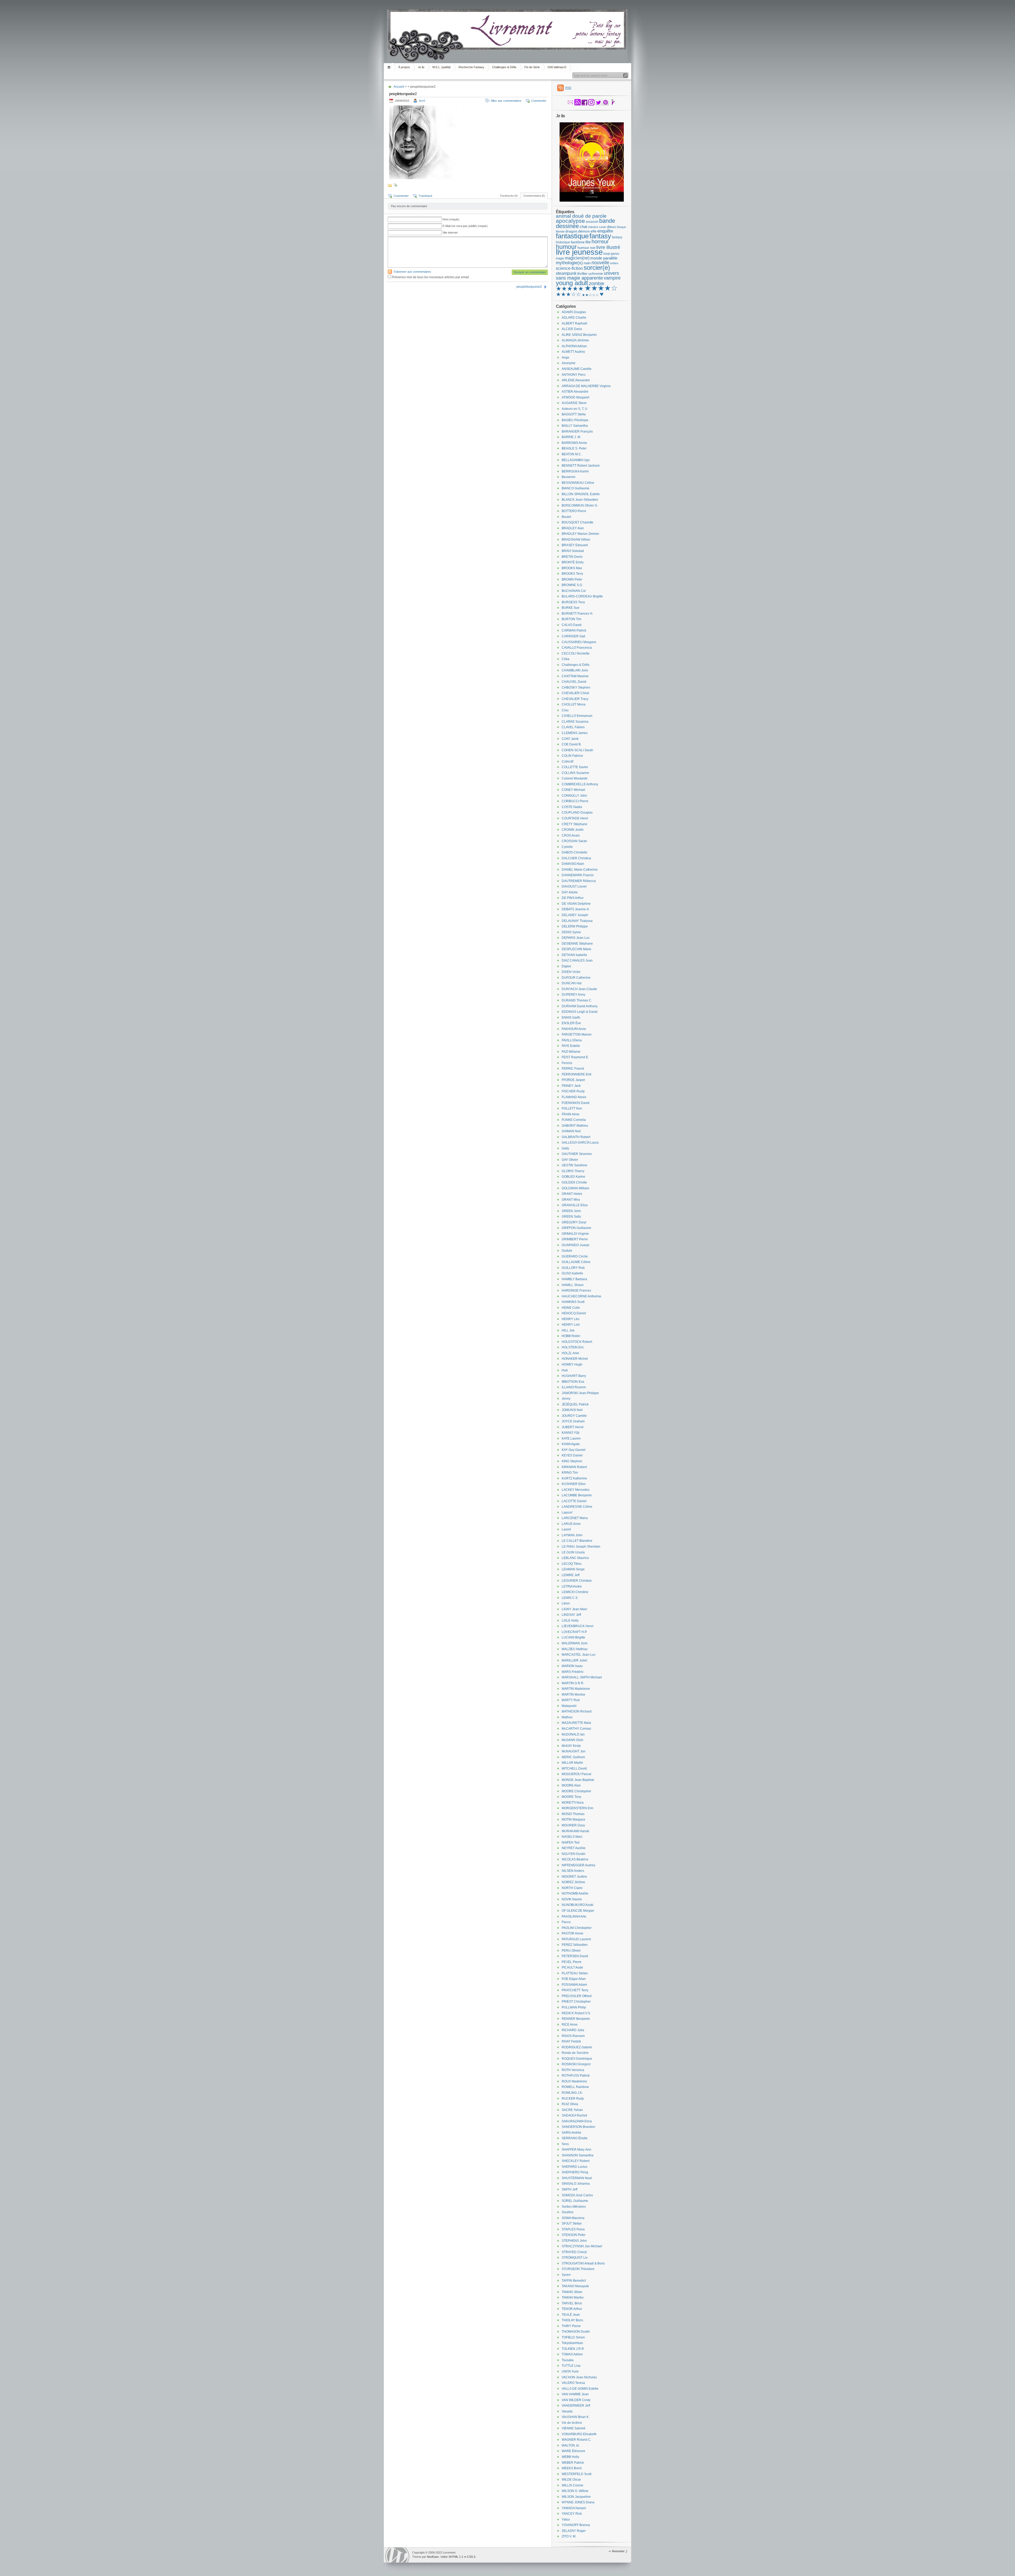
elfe (594, 231)
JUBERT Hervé (573, 1427)
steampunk (566, 273)
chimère (593, 227)
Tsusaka (568, 2360)
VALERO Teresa (573, 2383)
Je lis (421, 67)
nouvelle (600, 263)
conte (603, 227)
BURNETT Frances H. (577, 614)
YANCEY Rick (572, 2514)
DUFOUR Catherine (576, 978)
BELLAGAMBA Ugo (576, 460)
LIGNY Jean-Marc (575, 1609)
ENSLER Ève (571, 1023)
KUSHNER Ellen (574, 1484)
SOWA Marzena (573, 2218)
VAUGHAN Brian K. (576, 2417)
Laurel (566, 1529)
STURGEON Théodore (578, 2269)
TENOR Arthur (572, 2309)
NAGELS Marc (572, 1837)
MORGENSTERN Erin (578, 1808)
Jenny (566, 1399)
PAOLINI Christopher (577, 1928)
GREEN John (571, 1211)
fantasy (600, 236)
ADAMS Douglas (574, 312)
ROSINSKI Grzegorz (576, 2064)
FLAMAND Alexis (574, 1097)
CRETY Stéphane (575, 824)
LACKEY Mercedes (576, 1490)
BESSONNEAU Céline (578, 483)
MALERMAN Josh (575, 1643)
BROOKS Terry (572, 574)
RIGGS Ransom (573, 2036)
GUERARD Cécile (575, 1256)
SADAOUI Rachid (574, 2115)
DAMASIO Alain (573, 864)
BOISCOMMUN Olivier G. (580, 505)
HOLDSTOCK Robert (577, 1342)
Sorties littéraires (574, 2207)
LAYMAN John (572, 1535)
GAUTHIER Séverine (577, 1154)
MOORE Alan (571, 1785)
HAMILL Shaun (573, 1285)
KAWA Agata (571, 1444)
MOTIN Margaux (573, 1820)
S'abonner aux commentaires (412, 272)
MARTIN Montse (573, 1695)
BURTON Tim (571, 619)
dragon (571, 231)
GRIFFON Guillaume (576, 1228)
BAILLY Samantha (575, 426)
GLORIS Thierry (573, 1171)
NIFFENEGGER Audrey (578, 1865)
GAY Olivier (570, 1160)
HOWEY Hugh (572, 1364)
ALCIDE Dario (572, 329)
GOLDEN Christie (574, 1182)
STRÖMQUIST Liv (575, 2258)
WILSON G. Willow (575, 2491)
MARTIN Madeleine (576, 1689)
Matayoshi (569, 1706)
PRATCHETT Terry (575, 1990)
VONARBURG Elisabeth (579, 2434)
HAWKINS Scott (573, 1302)
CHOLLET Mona (574, 704)
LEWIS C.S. (570, 1598)
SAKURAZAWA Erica (577, 2121)
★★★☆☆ (568, 294)
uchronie (596, 273)
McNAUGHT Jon (574, 1751)
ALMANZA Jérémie (575, 340)
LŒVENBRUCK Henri (578, 1626)
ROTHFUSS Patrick (576, 2076)
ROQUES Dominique (577, 2059)
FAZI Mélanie (571, 1052)
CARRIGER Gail (573, 636)
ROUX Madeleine (574, 2081)
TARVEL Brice (572, 2303)
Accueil (390, 67)
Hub (565, 1370)
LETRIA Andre (572, 1586)
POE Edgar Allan (574, 1979)
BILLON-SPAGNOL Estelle (581, 494)
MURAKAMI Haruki (575, 1831)
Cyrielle (567, 847)
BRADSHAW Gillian (576, 540)
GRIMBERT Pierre (575, 1239)
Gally (565, 1148)
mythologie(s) (569, 263)
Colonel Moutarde (575, 778)
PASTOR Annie (573, 1933)
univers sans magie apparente (587, 276)
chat (583, 227)
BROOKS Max (572, 568)
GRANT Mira (571, 1200)
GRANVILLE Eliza (575, 1205)
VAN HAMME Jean (575, 2394)
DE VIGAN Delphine (576, 904)
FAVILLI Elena (572, 1040)
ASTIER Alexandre (575, 392)
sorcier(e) (597, 268)
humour (566, 247)
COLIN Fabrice (572, 756)
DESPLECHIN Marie (576, 949)
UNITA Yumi (570, 2371)
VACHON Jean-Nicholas (579, 2377)
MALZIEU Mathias (575, 1649)
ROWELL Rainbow (575, 2087)
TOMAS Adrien (572, 2354)
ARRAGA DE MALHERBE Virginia (586, 386)
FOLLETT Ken (572, 1108)
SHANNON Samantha (578, 2155)
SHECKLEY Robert (576, 2161)
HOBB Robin (571, 1336)
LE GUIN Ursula (573, 1552)
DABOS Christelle (575, 852)
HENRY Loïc (571, 1325)
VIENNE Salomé (574, 2428)
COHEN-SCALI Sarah (577, 750)
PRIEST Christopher (576, 2002)
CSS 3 (471, 2557)
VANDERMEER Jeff (576, 2406)
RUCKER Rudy (573, 2099)
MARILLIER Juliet (574, 1660)
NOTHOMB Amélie (575, 1893)
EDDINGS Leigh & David (580, 1012)
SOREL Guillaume (575, 2201)
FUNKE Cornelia (574, 1120)
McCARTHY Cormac (576, 1729)
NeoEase (433, 2557)
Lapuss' (567, 1512)
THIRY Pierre (571, 2326)
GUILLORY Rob (573, 1268)
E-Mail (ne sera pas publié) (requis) (465, 226)
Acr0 (422, 101)
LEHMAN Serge (573, 1569)
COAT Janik (570, 739)
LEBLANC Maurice (575, 1558)
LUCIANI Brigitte (573, 1637)
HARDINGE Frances (576, 1291)
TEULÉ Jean (571, 2315)
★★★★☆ (601, 288)
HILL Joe (568, 1330)
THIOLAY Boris (572, 2320)
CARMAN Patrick (574, 630)
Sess (565, 2144)
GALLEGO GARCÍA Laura (580, 1143)
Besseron (569, 477)
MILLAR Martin (572, 1763)
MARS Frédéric (573, 1672)
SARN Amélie (571, 2133)
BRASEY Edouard (575, 545)
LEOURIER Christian (577, 1581)
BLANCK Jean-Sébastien (580, 500)
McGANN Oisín (573, 1740)
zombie (597, 284)
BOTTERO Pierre (574, 511)
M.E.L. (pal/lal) (442, 67)
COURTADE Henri (575, 818)
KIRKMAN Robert (574, 1467)
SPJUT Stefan (572, 2224)
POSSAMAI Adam (574, 1985)
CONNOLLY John (574, 796)
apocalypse (570, 221)
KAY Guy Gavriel (574, 1450)
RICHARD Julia (573, 2030)
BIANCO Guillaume (576, 488)
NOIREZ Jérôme (573, 1882)
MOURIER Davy (573, 1825)
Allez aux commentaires (506, 101)
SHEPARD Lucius (575, 2167)
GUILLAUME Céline (576, 1262)
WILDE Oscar (571, 2480)
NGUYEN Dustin (574, 1854)
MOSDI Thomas (573, 1814)
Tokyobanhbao (572, 2343)
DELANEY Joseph (575, 915)
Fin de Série (532, 67)
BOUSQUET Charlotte (578, 522)
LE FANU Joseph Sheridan (581, 1547)
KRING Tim (570, 1473)
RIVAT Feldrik (571, 2041)
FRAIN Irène (571, 1114)
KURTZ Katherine (574, 1478)
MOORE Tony (571, 1797)
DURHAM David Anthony (580, 1006)
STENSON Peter (574, 2235)
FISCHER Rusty (573, 1091)
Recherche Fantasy (471, 67)
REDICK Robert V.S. (576, 2013)
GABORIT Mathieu (575, 1126)
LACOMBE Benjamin (577, 1495)
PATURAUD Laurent (576, 1939)
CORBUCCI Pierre (575, 801)
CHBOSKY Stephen (576, 688)
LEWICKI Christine (575, 1592)
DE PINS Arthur (573, 898)
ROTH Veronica (573, 2070)
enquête (605, 231)
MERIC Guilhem (573, 1757)
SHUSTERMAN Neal (577, 2178)
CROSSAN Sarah (574, 841)
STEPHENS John (574, 2241)
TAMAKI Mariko (573, 2297)
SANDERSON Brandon (578, 2127)
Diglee (566, 966)
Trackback (425, 196)
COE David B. (572, 744)
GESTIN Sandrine (575, 1165)
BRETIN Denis (572, 557)
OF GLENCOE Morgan (578, 1911)
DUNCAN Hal (572, 983)
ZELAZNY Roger (574, 2531)
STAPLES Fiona (573, 2229)
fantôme (578, 242)
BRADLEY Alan (573, 528)
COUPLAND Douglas (577, 813)
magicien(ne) (577, 258)
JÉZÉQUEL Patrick (575, 1404)
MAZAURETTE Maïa (576, 1723)
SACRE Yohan (572, 2110)
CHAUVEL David (574, 682)
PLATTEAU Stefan (575, 1973)
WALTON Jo (570, 2445)
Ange (566, 358)
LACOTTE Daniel (574, 1501)
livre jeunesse (579, 252)
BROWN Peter (572, 579)
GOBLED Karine (573, 1177)
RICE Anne (570, 2025)
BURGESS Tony (573, 602)
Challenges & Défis (504, 67)
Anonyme (569, 363)
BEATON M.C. (572, 454)
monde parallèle (604, 258)
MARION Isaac (572, 1666)
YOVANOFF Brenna (576, 2525)
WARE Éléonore (573, 2451)
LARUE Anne (571, 1524)
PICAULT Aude (572, 1967)
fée (588, 242)
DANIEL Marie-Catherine (580, 870)
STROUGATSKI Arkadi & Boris (583, 2263)
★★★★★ (570, 289)
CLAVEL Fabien (573, 727)
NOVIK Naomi (572, 1899)
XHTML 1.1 (456, 2557)
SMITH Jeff (569, 2189)
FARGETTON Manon (577, 1034)
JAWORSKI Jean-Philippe (580, 1393)
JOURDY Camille (574, 1416)
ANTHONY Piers (574, 375)
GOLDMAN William (575, 1188)
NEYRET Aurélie (574, 1848)
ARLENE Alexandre (576, 380)
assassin (592, 222)
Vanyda (567, 2411)
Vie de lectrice (572, 2423)
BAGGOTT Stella (574, 414)
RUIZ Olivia (570, 2104)
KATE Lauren (571, 1438)
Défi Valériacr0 (557, 67)
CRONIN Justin (573, 830)
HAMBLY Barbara (574, 1279)
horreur (600, 242)
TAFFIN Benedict (574, 2281)
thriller (582, 273)
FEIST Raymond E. (575, 1057)
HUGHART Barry (574, 1376)
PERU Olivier (571, 1951)
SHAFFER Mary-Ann (576, 2150)
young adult (572, 283)
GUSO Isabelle (572, 1273)
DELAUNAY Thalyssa (577, 921)
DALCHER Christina (576, 858)
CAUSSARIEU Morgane (579, 642)
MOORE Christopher (576, 1791)
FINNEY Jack (571, 1086)
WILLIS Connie (573, 2485)
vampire (612, 278)
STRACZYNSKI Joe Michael (582, 2246)
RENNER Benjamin (576, 2019)
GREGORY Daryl (574, 1222)
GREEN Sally (571, 1217)
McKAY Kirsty (571, 1746)
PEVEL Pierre (572, 1962)
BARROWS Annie (574, 443)
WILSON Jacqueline (576, 2497)
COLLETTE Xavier (575, 767)
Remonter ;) (620, 2551)
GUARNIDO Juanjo (576, 1245)
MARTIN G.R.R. (573, 1683)
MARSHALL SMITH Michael (582, 1677)
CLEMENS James (575, 733)
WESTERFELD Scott (576, 2474)
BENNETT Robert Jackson (581, 466)
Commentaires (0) (534, 196)
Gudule (567, 1251)
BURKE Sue (571, 608)
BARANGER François (577, 431)
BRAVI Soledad (573, 551)
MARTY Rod (571, 1700)
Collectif (568, 762)
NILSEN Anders (573, 1871)
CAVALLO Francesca (577, 648)
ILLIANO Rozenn (574, 1387)
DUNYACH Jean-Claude (579, 989)
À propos (404, 67)
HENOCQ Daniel (574, 1313)
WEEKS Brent (572, 2468)
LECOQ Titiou (572, 1564)
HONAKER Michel (575, 1359)
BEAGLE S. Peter (574, 448)
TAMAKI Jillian (572, 2292)
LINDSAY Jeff (571, 1615)
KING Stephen (572, 1461)
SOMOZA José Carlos (577, 2195)
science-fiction (569, 268)
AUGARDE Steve (574, 403)
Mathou (567, 1717)
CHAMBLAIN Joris (575, 670)
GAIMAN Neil (571, 1131)
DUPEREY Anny (573, 995)
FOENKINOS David (576, 1103)
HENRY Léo (571, 1319)
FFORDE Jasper (573, 1080)
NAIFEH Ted (571, 1842)
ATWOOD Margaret (575, 397)
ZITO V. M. (569, 2536)
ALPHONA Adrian (574, 346)
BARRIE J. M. (571, 437)
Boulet (566, 517)
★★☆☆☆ (590, 295)
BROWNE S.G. (572, 585)
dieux (611, 227)
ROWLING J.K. (572, 2093)
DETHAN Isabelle (574, 955)
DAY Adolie (570, 892)
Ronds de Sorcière (575, 2053)
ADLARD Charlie (574, 318)
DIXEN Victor (571, 972)
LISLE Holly (570, 1621)
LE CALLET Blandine (577, 1541)
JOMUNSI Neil (572, 1410)
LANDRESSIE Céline (577, 1507)
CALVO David (572, 625)
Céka (566, 659)
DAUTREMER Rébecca (579, 881)
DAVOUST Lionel (574, 886)
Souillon (568, 2212)
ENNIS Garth (571, 1018)
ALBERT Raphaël (575, 323)
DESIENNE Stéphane (577, 944)
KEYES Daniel (572, 1455)
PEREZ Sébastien (575, 1945)
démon (584, 231)
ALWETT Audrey (573, 352)
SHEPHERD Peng (575, 2172)
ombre (614, 263)
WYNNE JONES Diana (578, 2502)
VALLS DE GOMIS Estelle (580, 2389)
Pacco (566, 1922)
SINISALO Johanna (576, 2184)
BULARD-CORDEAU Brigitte (582, 596)
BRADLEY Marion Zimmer (580, 534)
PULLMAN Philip (574, 2007)
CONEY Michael (573, 790)
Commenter (539, 101)
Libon (566, 1603)
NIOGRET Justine (574, 1877)
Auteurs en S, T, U (575, 409)
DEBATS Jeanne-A (575, 909)
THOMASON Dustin (576, 2332)
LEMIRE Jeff (571, 1575)
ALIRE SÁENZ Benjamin (579, 335)
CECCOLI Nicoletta (576, 653)
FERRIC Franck (573, 1069)
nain (587, 263)
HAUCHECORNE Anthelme (582, 1296)
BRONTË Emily (573, 562)
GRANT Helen (572, 1194)
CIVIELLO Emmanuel (577, 716)
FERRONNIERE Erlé (577, 1074)
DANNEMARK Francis (578, 875)
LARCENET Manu (575, 1518)
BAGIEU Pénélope (575, 420)
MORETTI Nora (573, 1803)
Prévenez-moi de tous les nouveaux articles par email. (431, 277)
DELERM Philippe (575, 926)
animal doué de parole (581, 216)
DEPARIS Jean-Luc (576, 938)
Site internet (450, 233)
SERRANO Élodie (575, 2138)
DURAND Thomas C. (577, 1000)
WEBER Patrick (573, 2463)
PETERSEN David (575, 1956)
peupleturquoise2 (529, 287)
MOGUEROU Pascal (576, 1774)
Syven (566, 2275)
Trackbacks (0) (509, 196)
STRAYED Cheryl (574, 2252)
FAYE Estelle (571, 1046)
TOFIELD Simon (573, 2337)
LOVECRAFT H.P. (574, 1632)
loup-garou (611, 254)
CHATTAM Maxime (575, 676)
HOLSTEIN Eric (573, 1347)
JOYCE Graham (573, 1421)
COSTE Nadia (572, 807)
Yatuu (566, 2519)
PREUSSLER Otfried (577, 1996)
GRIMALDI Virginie (575, 1234)
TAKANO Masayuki (575, 2286)
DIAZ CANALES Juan (577, 960)
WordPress (397, 2555)
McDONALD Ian (573, 1734)
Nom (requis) (451, 219)
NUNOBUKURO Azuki (578, 1905)
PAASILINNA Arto (574, 1916)
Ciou (565, 710)
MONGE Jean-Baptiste (578, 1780)
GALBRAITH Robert (576, 1137)
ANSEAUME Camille (577, 369)
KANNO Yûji (571, 1433)
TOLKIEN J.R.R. (573, 2349)
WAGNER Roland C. (576, 2440)
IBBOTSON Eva (573, 1382)
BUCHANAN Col (574, 591)
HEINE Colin (571, 1308)
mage (560, 258)
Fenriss (567, 1063)
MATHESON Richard (577, 1711)
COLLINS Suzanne (575, 773)
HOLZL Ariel (570, 1353)
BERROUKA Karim (575, 471)
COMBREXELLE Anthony (580, 784)
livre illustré (608, 247)
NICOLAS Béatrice (575, 1859)
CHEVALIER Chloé (575, 693)
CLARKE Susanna (575, 722)
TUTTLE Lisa (571, 2366)
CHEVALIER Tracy (575, 699)
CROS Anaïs (571, 836)
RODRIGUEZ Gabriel (577, 2047)
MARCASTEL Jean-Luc (579, 1655)
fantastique (572, 236)
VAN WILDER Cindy (576, 2400)
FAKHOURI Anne (574, 1029)
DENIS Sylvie (571, 932)
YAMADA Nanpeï (574, 2508)
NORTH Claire (572, 1888)
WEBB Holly (570, 2457)
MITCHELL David (574, 1769)
